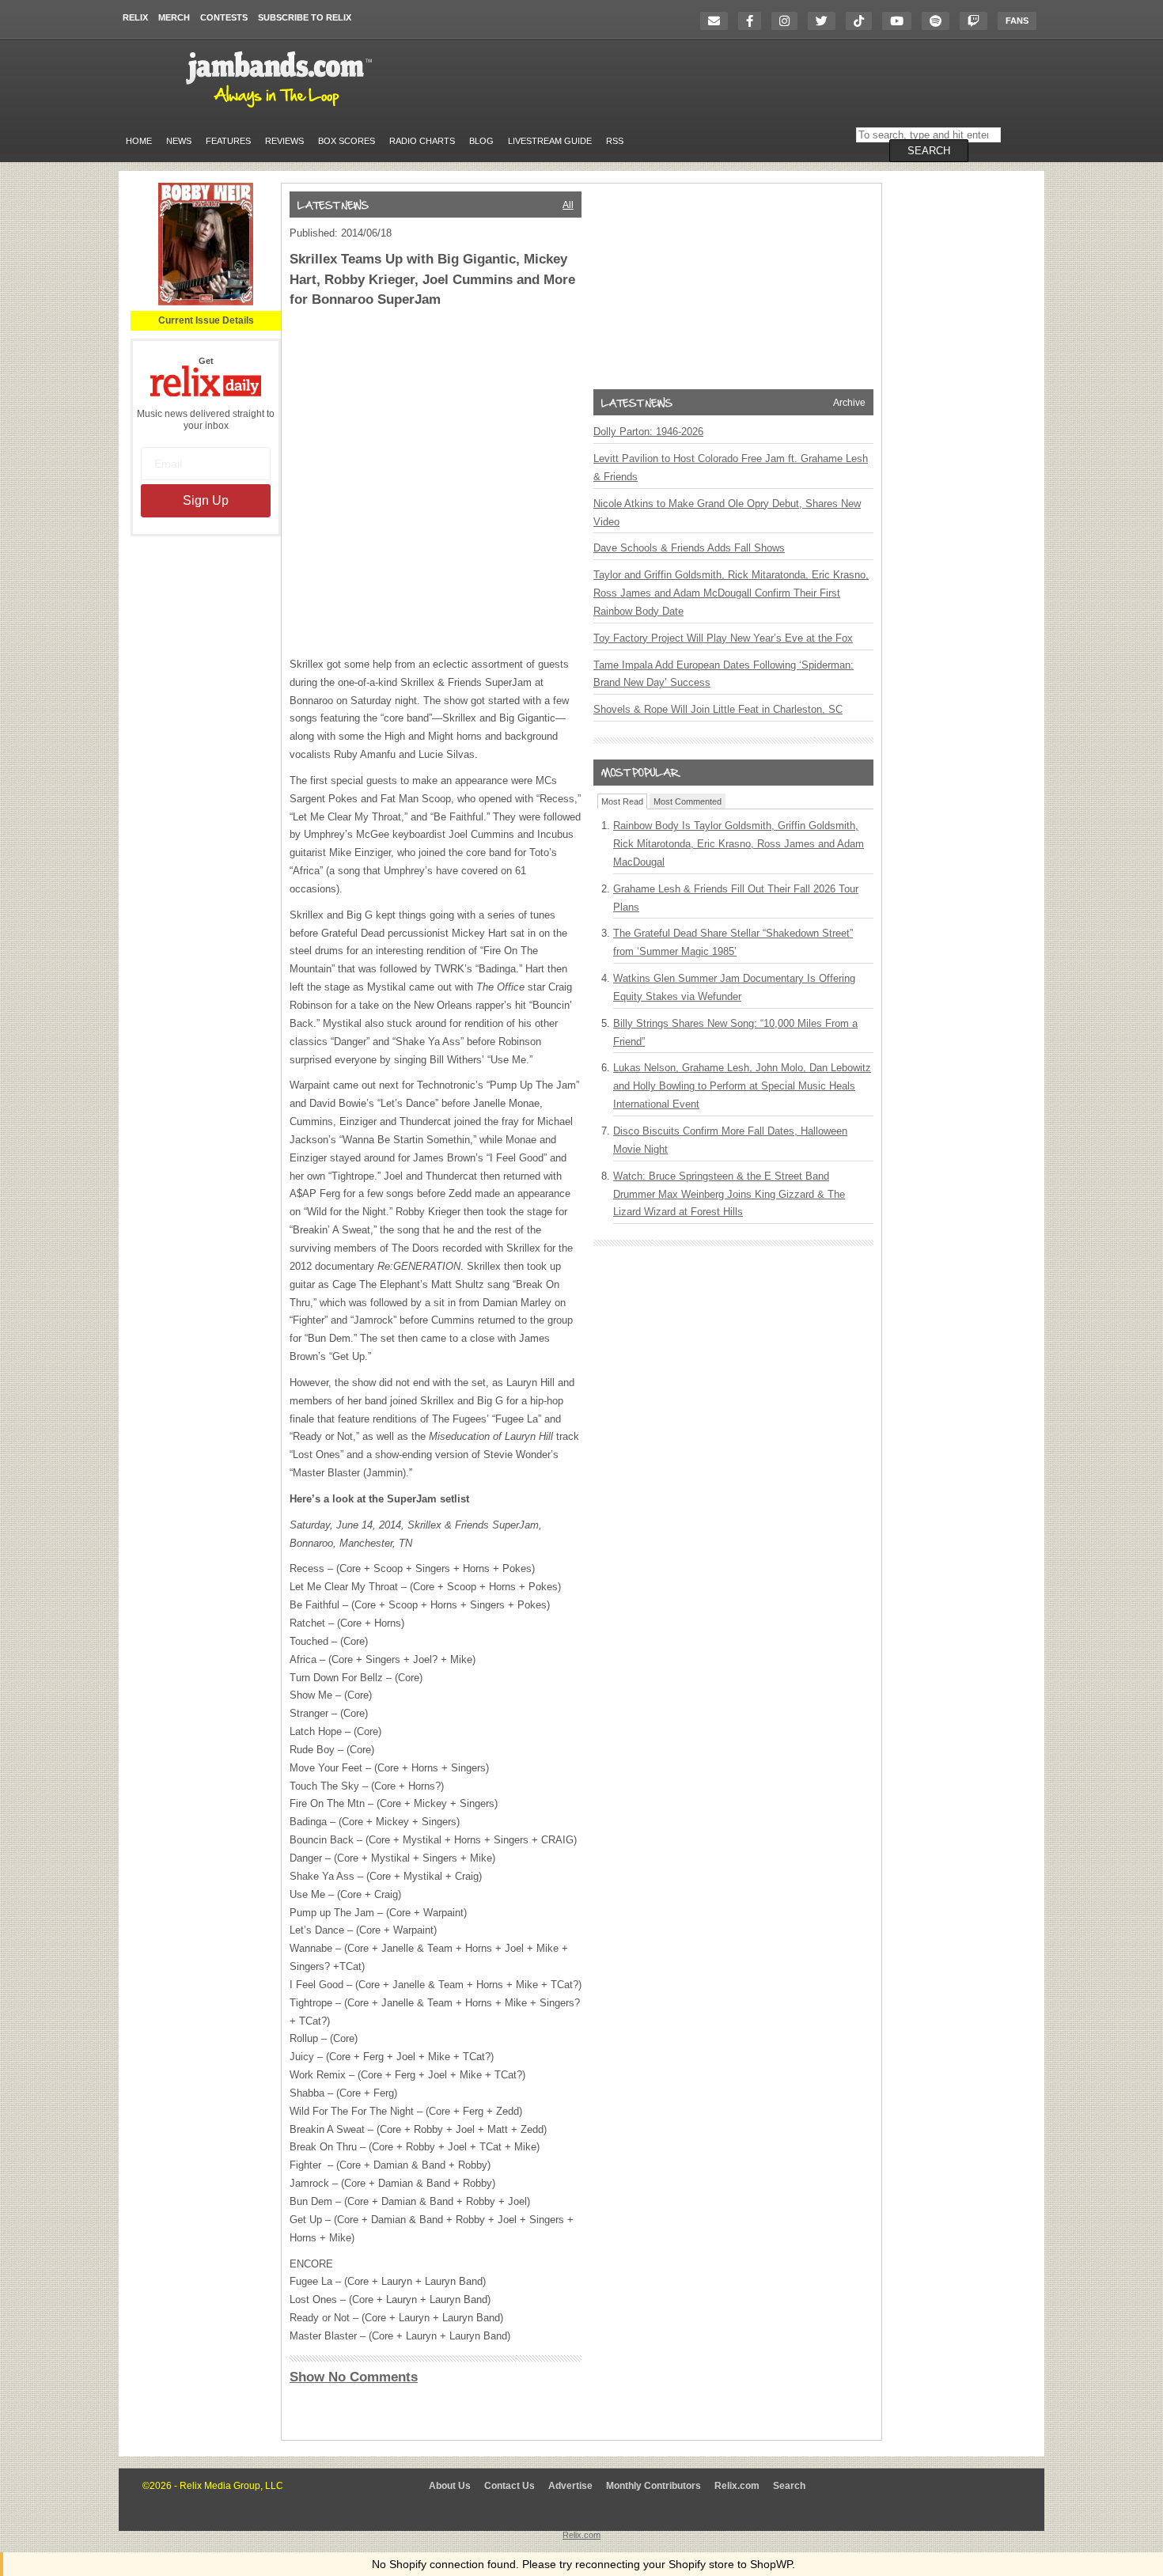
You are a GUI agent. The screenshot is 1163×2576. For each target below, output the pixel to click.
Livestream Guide (550, 141)
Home (139, 141)
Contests (224, 17)
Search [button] (929, 151)
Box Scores (347, 141)
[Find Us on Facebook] (754, 21)
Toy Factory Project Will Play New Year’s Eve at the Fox (723, 638)
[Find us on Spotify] (939, 21)
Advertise (570, 2486)
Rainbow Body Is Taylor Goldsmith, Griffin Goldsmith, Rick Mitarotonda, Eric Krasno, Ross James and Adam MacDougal (739, 844)
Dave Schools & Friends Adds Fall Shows (689, 548)
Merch (174, 17)
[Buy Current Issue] (206, 302)
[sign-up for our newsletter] (718, 21)
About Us (450, 2486)
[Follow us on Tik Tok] (863, 21)
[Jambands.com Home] (281, 108)
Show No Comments (354, 2377)
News (179, 141)
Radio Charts (422, 141)
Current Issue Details (206, 320)
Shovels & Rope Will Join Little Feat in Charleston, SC (718, 709)
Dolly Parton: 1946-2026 (648, 432)
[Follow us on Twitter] (826, 21)
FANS (1017, 21)
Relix (135, 17)
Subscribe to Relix (305, 17)
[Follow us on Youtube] (901, 21)
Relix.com (737, 2486)
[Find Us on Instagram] (788, 21)
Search (789, 2486)
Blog (481, 141)
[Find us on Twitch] (977, 21)
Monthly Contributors (653, 2486)
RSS (615, 141)
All (568, 205)
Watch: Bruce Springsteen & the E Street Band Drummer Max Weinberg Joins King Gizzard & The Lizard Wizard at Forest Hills (729, 1194)
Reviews (284, 141)
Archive (849, 403)
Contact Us (510, 2486)
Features (228, 141)
